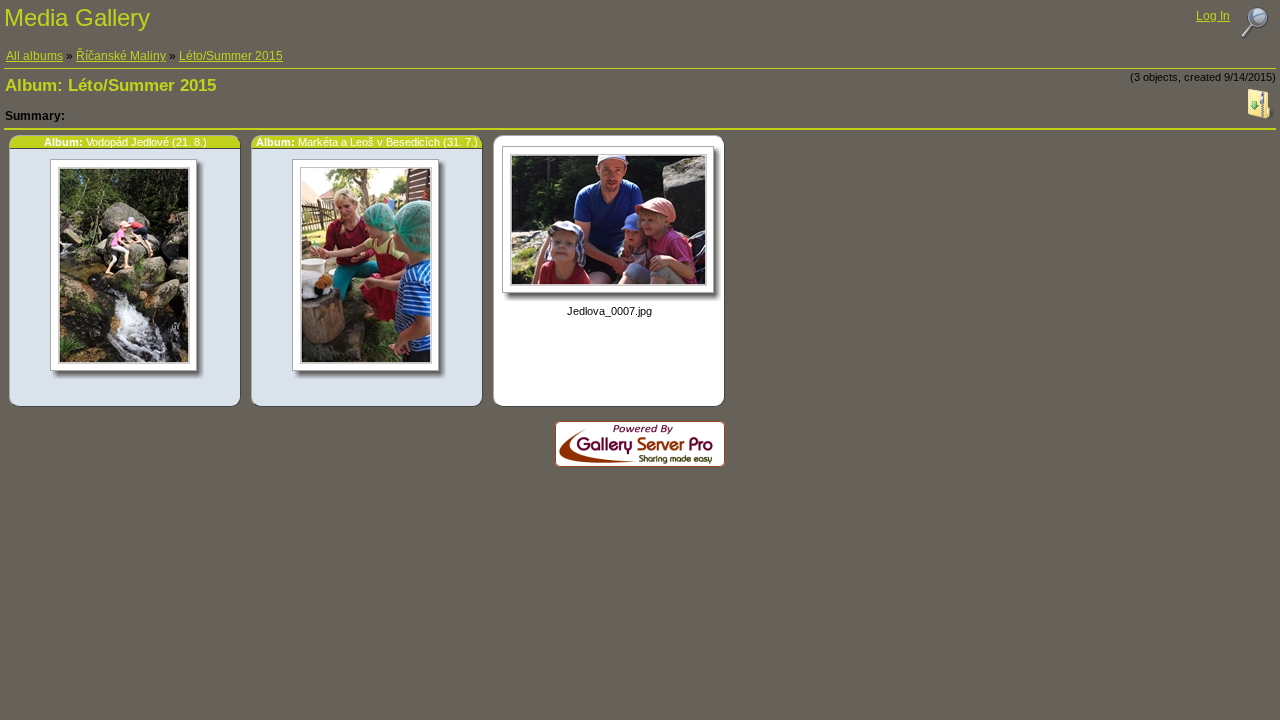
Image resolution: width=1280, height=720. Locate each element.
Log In (1213, 16)
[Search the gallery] (1254, 23)
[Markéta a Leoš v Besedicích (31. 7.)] (365, 364)
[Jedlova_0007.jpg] (608, 286)
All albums (34, 56)
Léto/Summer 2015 (231, 56)
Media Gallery (77, 17)
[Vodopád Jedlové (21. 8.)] (123, 364)
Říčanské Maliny (121, 56)
